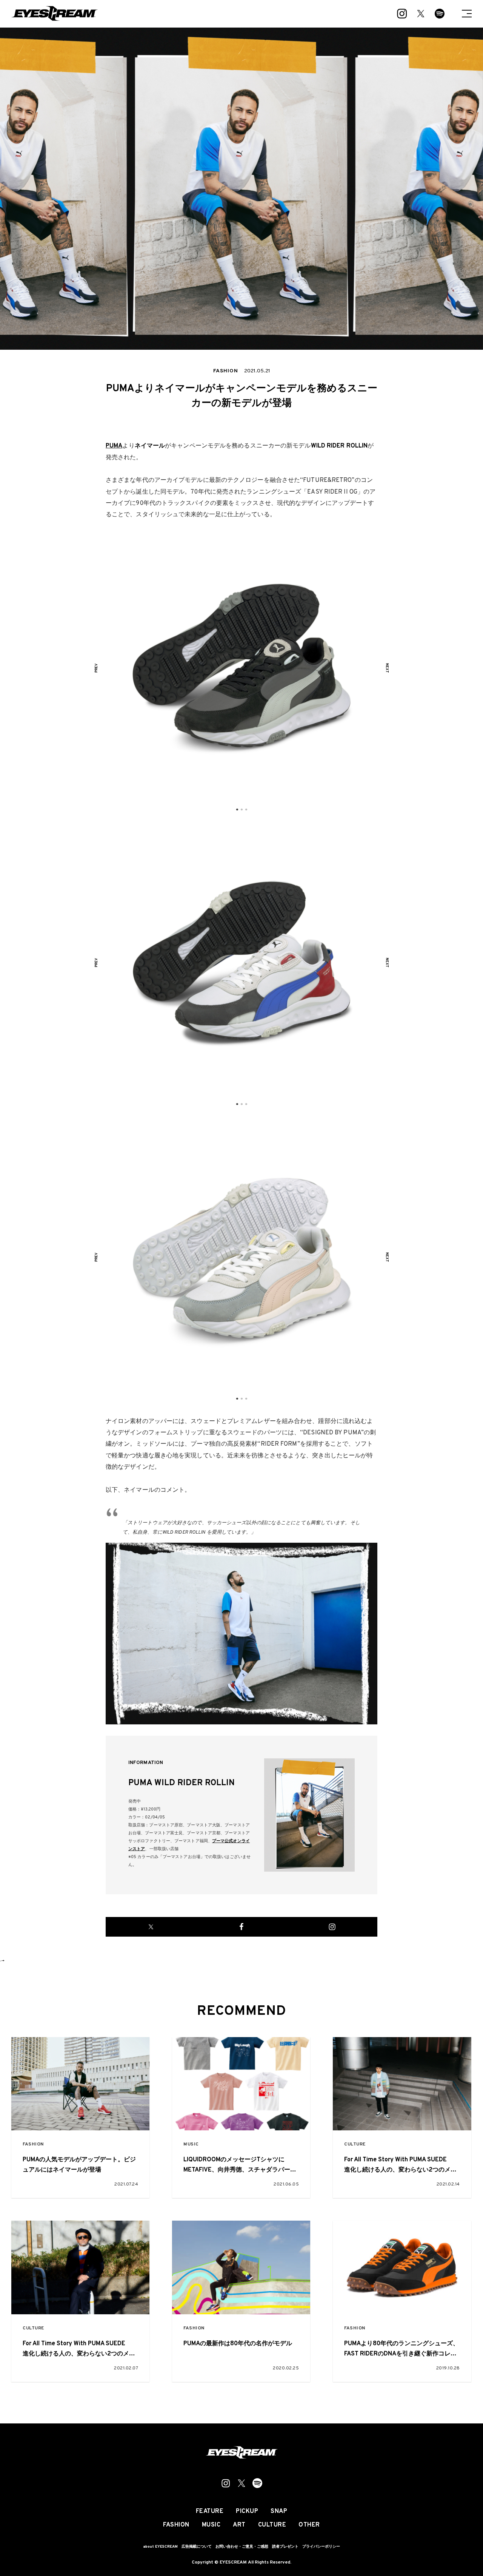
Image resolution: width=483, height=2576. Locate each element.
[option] (241, 668)
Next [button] (387, 668)
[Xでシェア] (151, 1927)
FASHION (33, 2145)
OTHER (309, 2525)
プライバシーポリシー (321, 2547)
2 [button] (241, 810)
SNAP (279, 2511)
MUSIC (191, 2145)
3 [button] (246, 810)
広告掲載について (197, 2547)
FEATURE (210, 2511)
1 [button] (237, 810)
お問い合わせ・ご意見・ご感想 (242, 2547)
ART (239, 2525)
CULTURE (355, 2145)
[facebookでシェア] (241, 1927)
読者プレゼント (285, 2547)
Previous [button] (96, 668)
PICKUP (247, 2511)
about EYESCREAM (160, 2547)
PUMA (114, 446)
